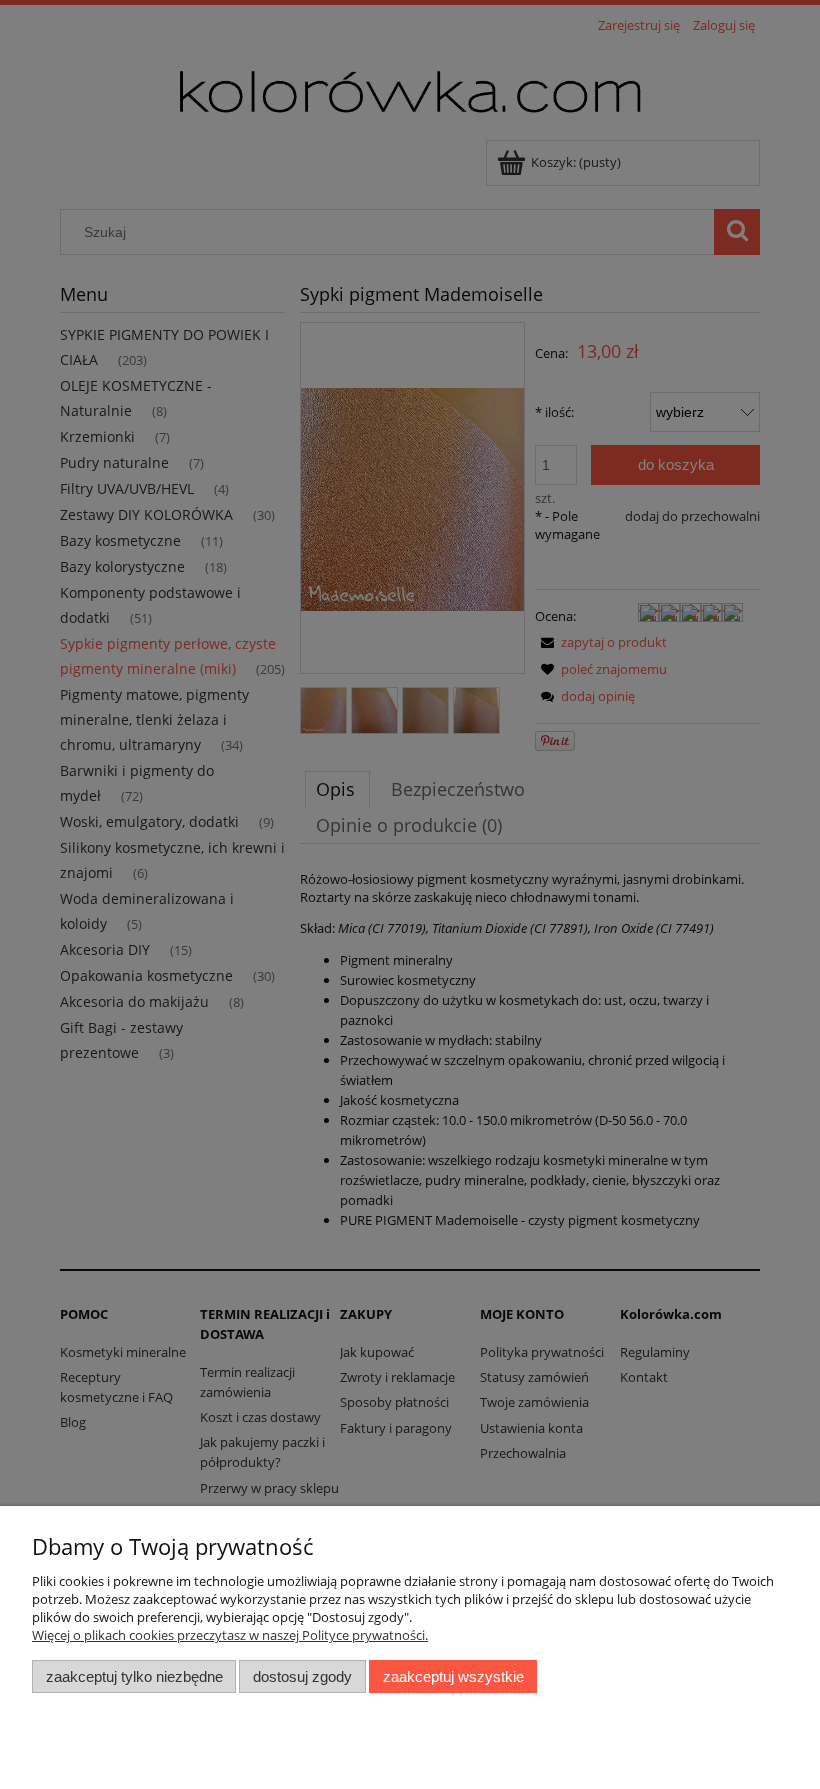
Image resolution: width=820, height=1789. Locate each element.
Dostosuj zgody (302, 1676)
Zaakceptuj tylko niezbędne (134, 1676)
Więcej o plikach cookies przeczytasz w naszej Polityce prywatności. (230, 1635)
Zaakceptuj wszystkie (453, 1676)
